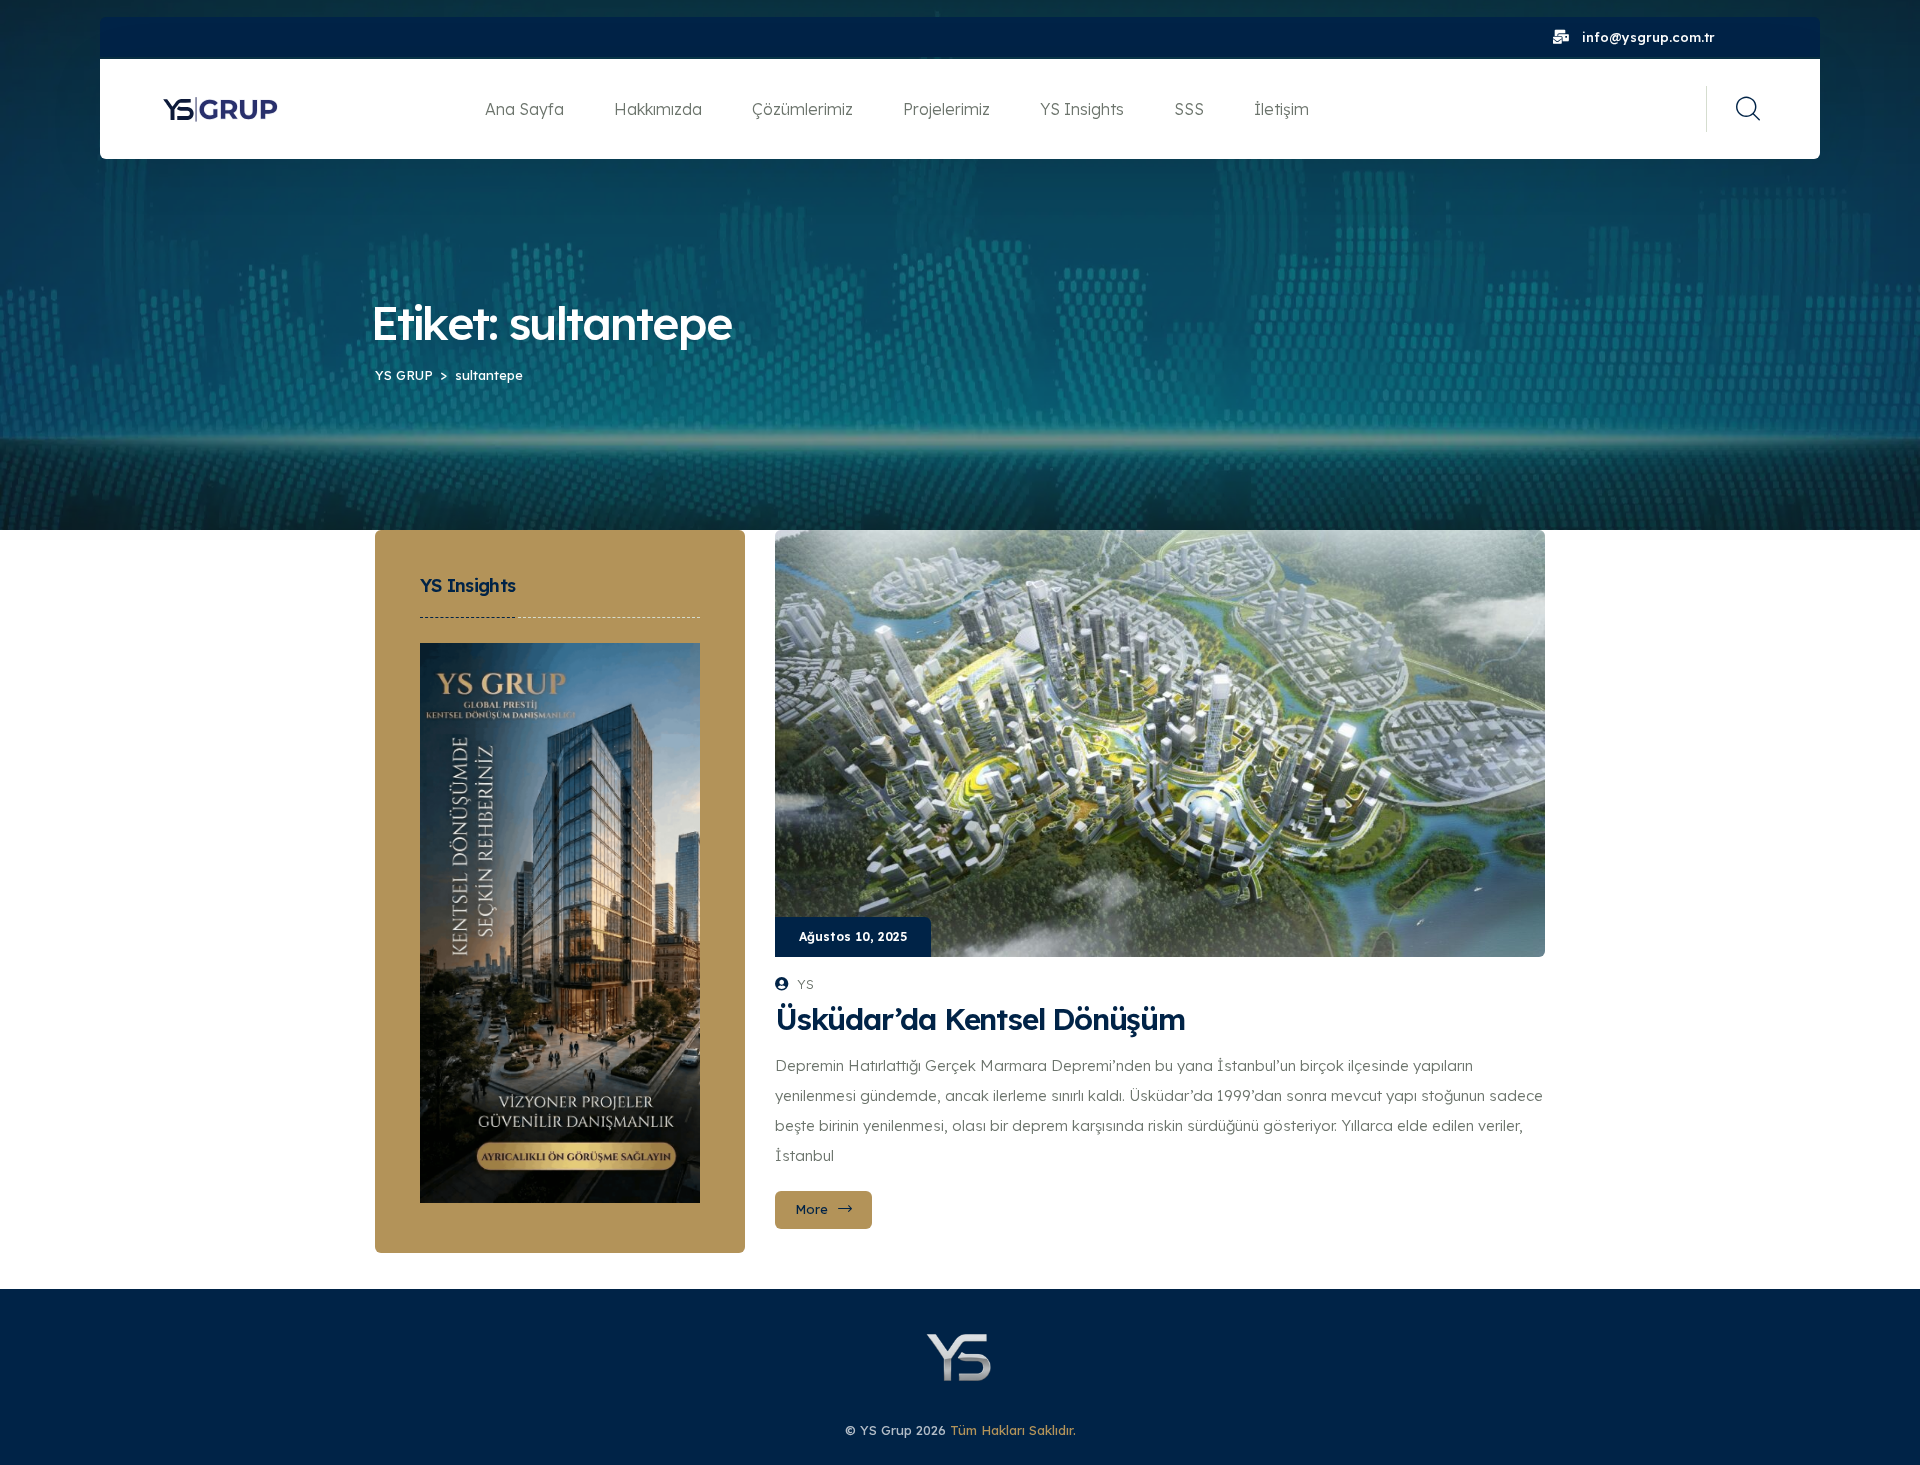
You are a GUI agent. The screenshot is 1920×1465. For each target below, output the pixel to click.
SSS (1189, 109)
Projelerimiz (946, 109)
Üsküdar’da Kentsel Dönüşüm (980, 1019)
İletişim (1281, 109)
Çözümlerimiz (802, 109)
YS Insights (1082, 109)
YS (805, 984)
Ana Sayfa (524, 109)
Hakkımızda (658, 109)
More (811, 1209)
